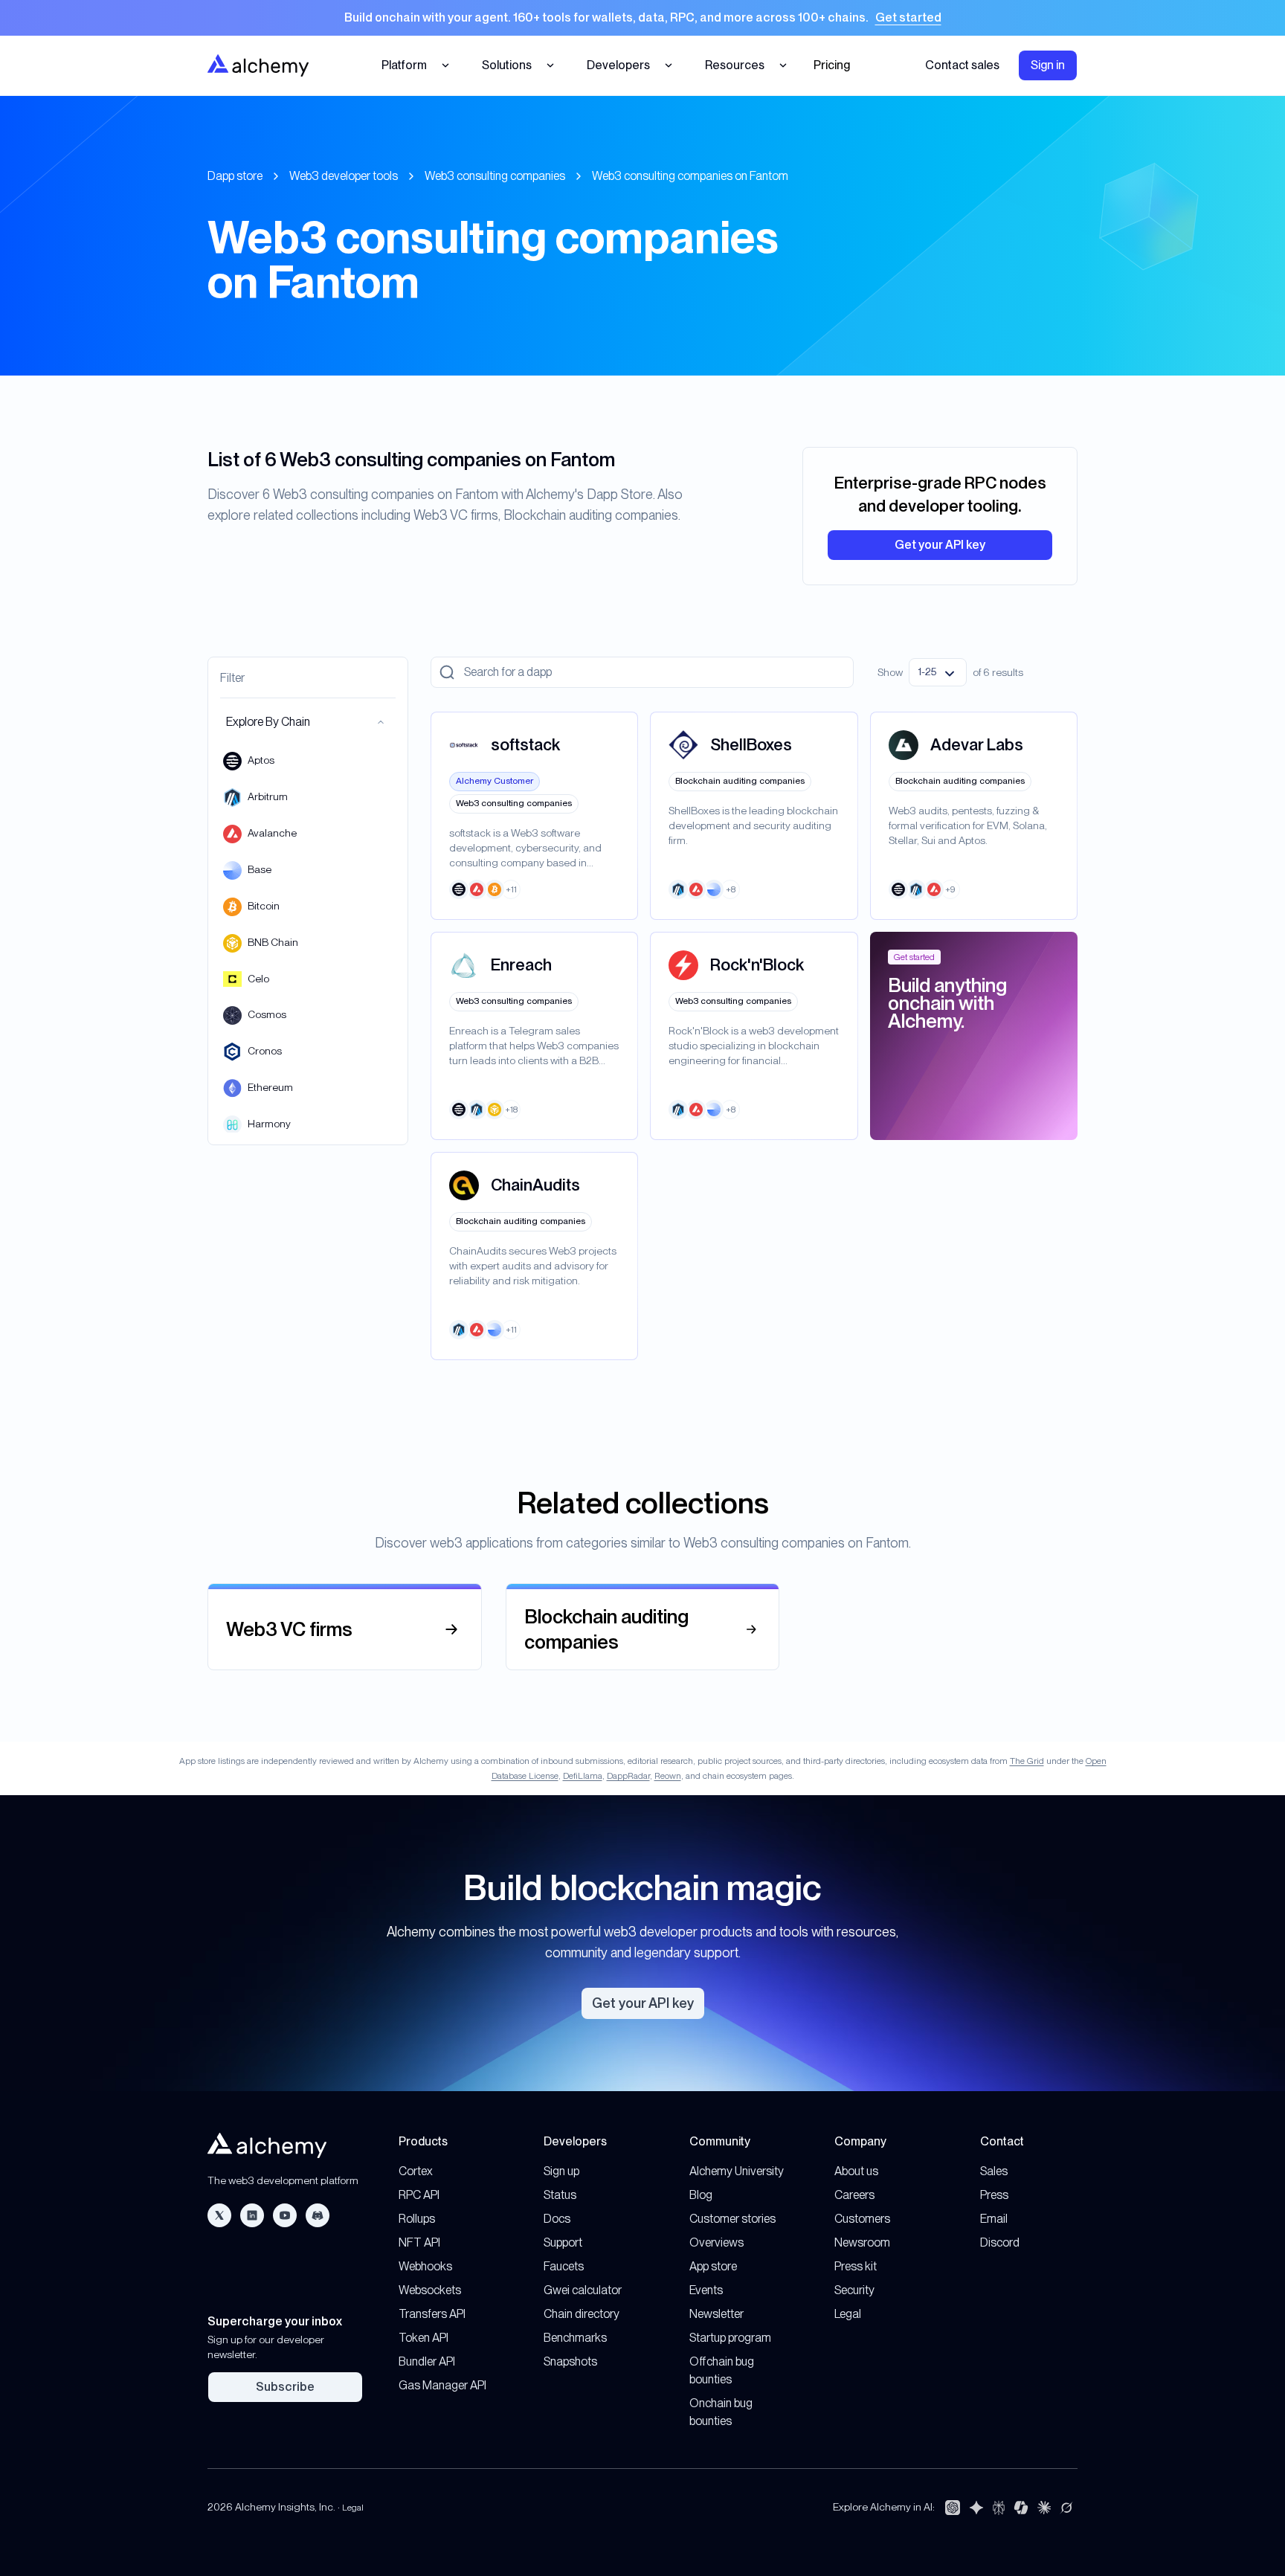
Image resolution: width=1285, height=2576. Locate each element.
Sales (994, 2171)
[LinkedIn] (252, 2215)
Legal (848, 2314)
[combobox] (938, 672)
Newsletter (716, 2314)
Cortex (416, 2171)
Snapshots (570, 2361)
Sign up (561, 2171)
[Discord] (318, 2215)
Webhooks (425, 2266)
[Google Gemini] (976, 2508)
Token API (423, 2338)
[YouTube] (285, 2215)
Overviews (716, 2242)
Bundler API (427, 2361)
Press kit (856, 2266)
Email (994, 2219)
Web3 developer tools (344, 176)
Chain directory (582, 2314)
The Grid (1027, 1761)
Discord (1000, 2242)
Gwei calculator (583, 2290)
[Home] (258, 65)
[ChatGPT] (953, 2508)
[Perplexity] (999, 2508)
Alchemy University (737, 2171)
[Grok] (1066, 2508)
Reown (668, 1776)
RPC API (419, 2195)
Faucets (564, 2266)
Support (563, 2242)
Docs (557, 2219)
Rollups (417, 2219)
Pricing (832, 65)
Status (560, 2195)
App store (713, 2266)
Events (706, 2290)
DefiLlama (583, 1776)
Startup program (730, 2338)
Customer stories (732, 2219)
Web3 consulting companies (495, 176)
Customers (862, 2219)
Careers (854, 2195)
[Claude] (1044, 2508)
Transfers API (432, 2314)
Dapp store (235, 176)
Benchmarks (575, 2338)
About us (856, 2171)
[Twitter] (219, 2215)
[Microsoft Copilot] (1021, 2508)
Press (994, 2195)
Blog (701, 2195)
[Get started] (642, 18)
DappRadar (628, 1776)
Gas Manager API (442, 2385)
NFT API (419, 2242)
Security (854, 2290)
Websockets (430, 2290)
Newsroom (862, 2242)
